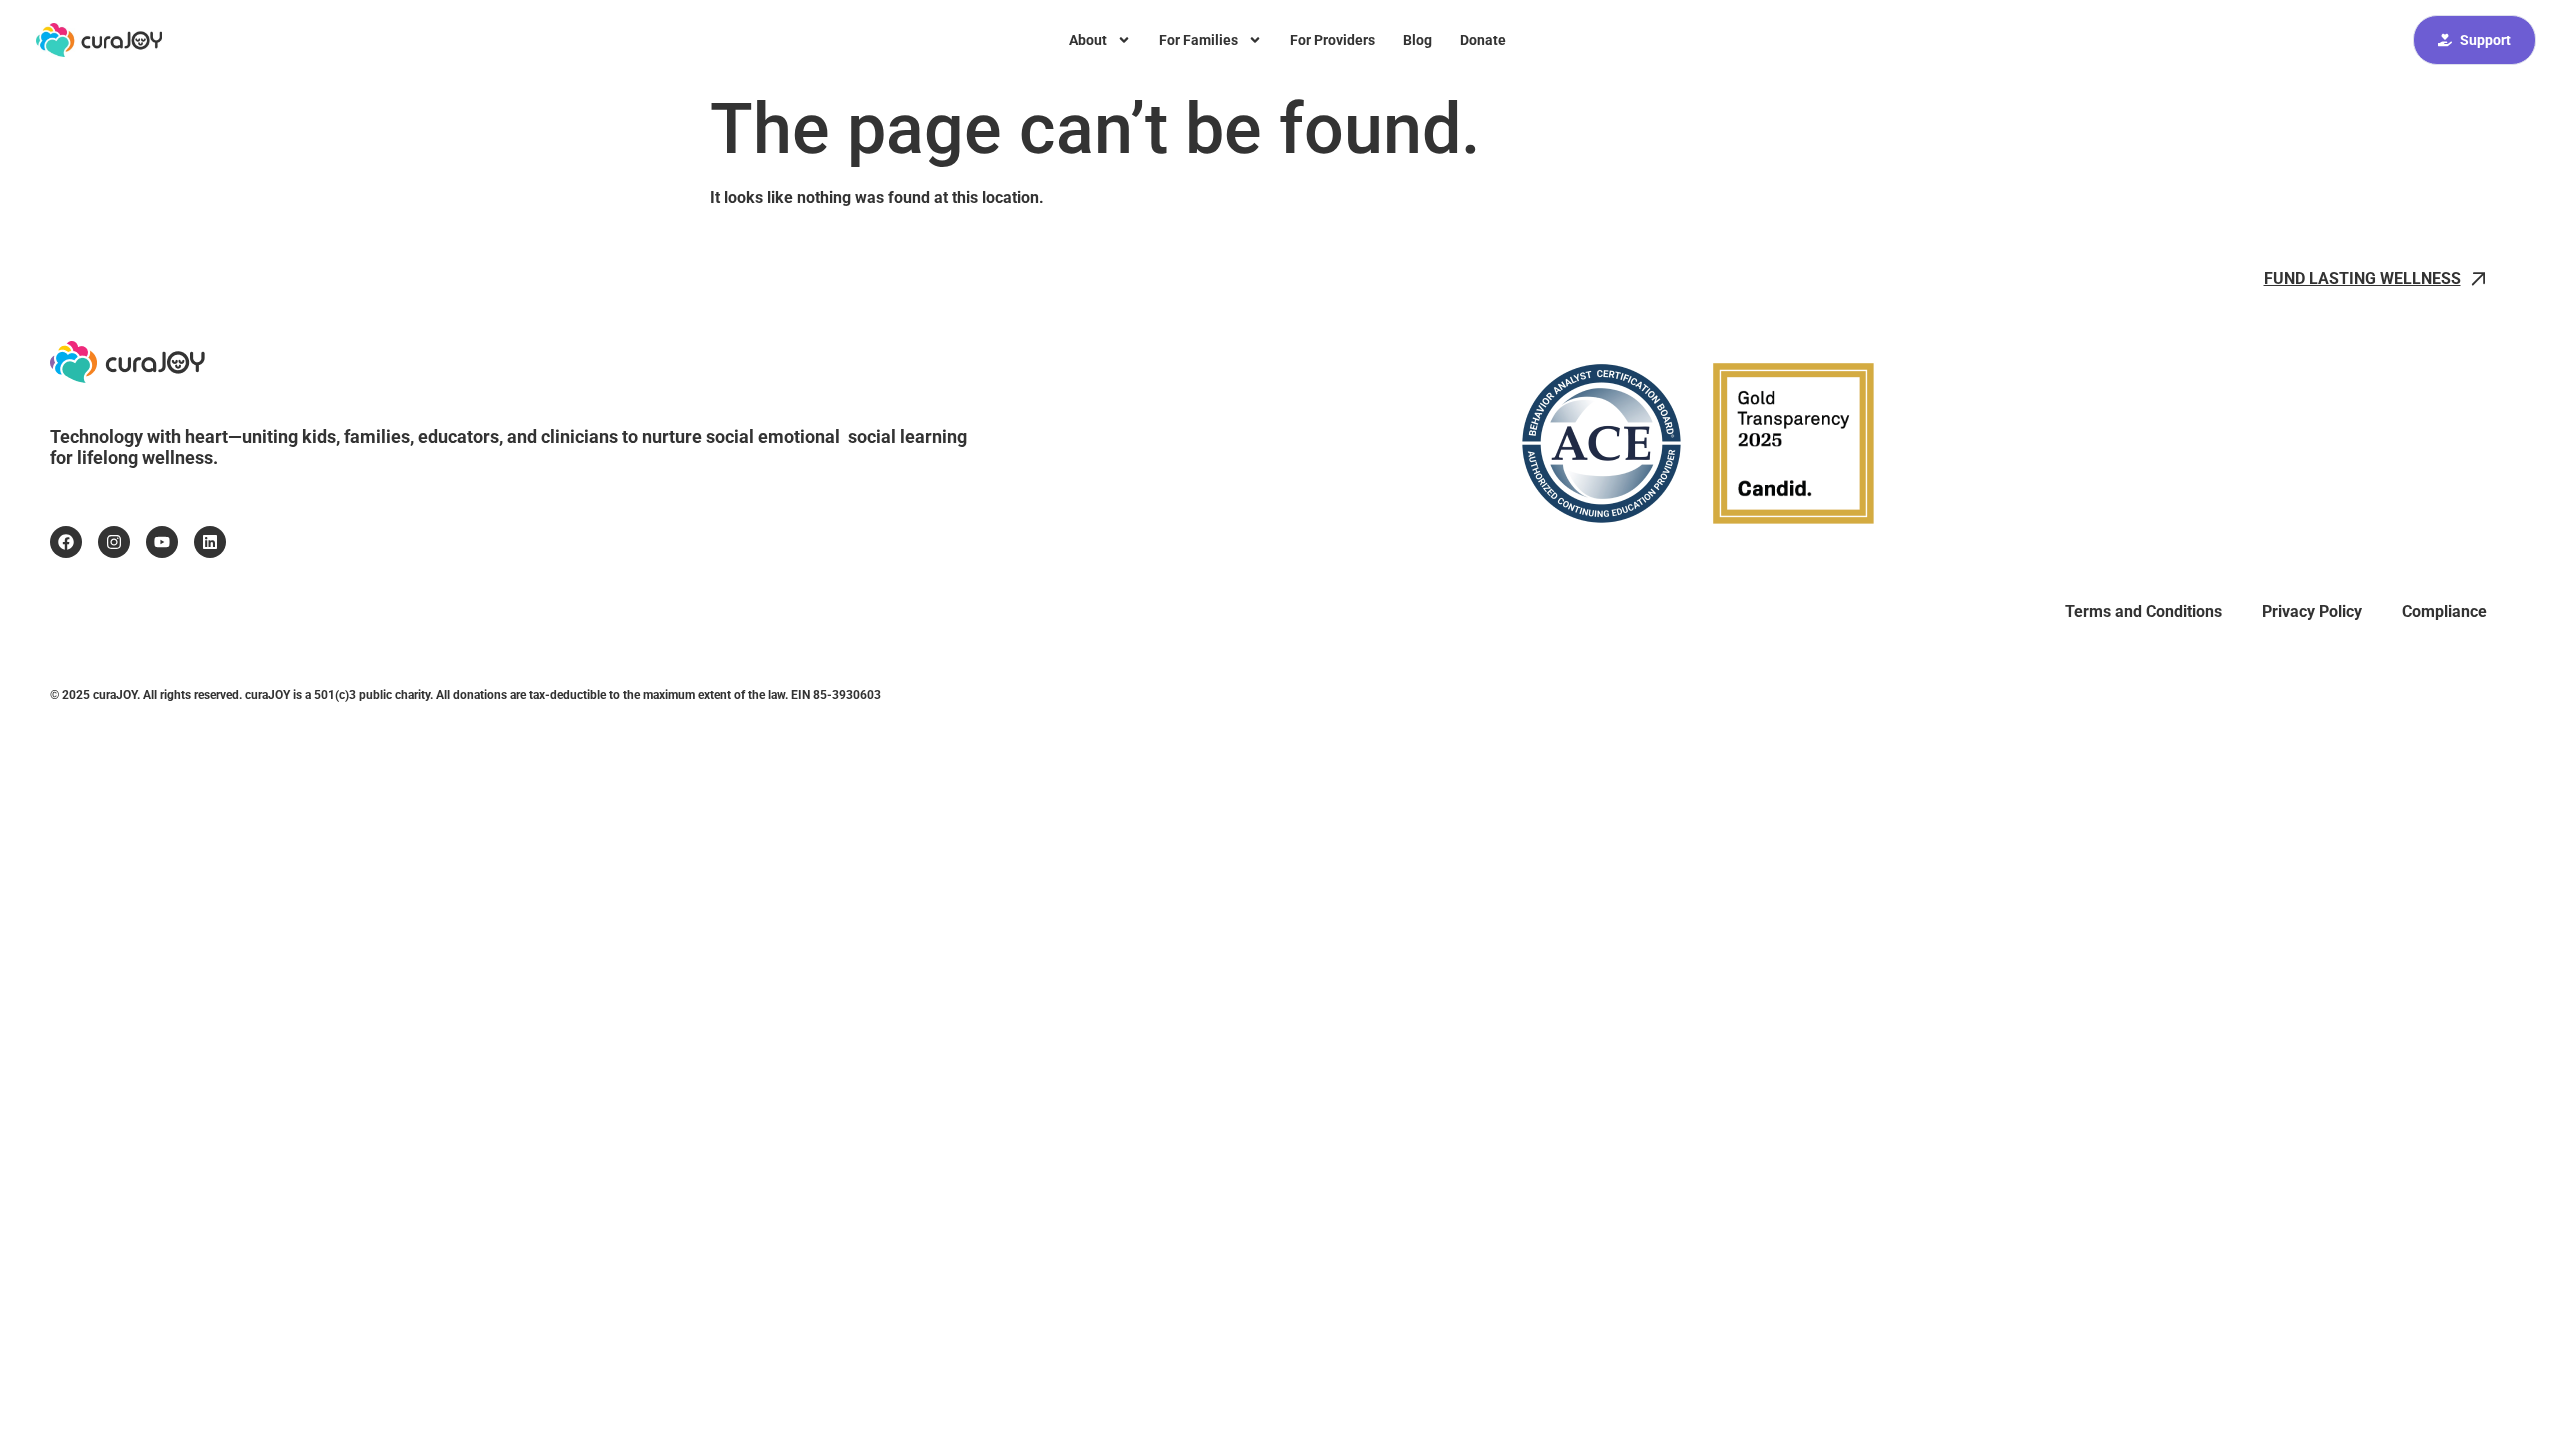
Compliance (2444, 611)
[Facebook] (66, 542)
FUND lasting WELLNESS (2362, 278)
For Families (1198, 40)
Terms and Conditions (2143, 611)
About (1088, 40)
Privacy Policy (2312, 611)
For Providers (1332, 40)
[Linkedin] (210, 542)
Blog (1417, 40)
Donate (1483, 40)
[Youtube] (162, 542)
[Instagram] (114, 542)
